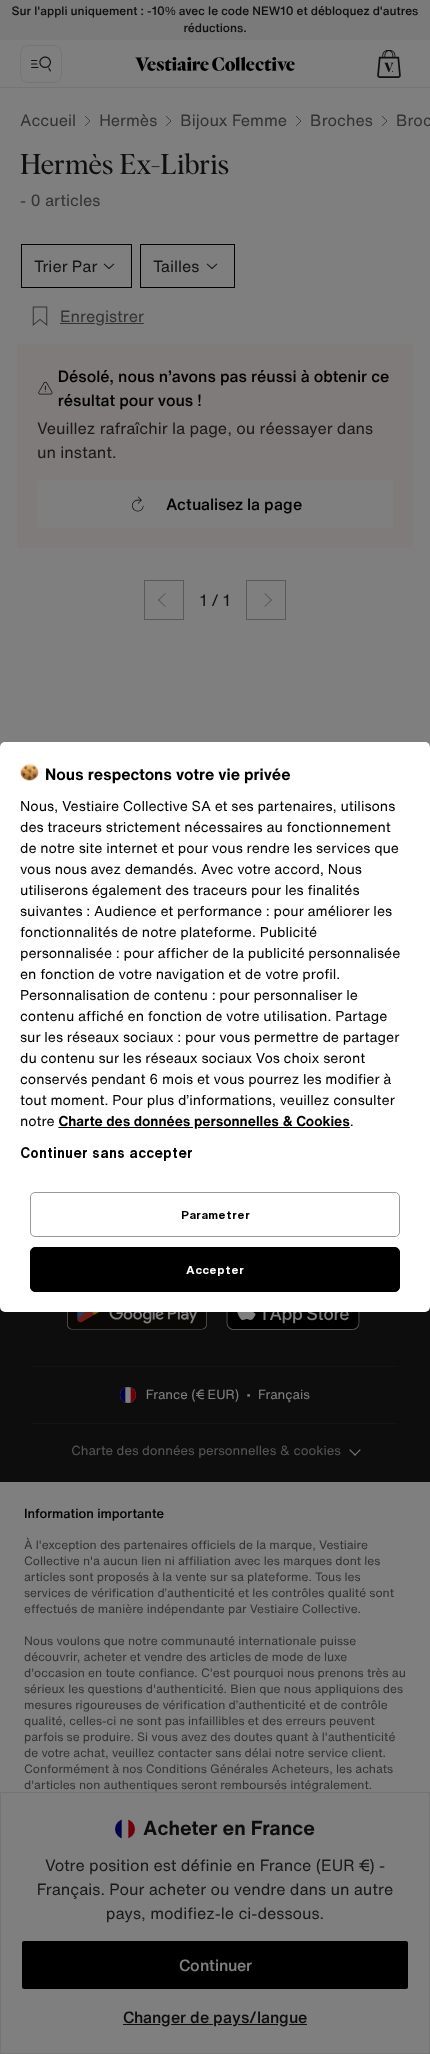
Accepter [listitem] (215, 1269)
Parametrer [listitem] (215, 1214)
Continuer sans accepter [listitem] (106, 1152)
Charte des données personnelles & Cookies (203, 1121)
